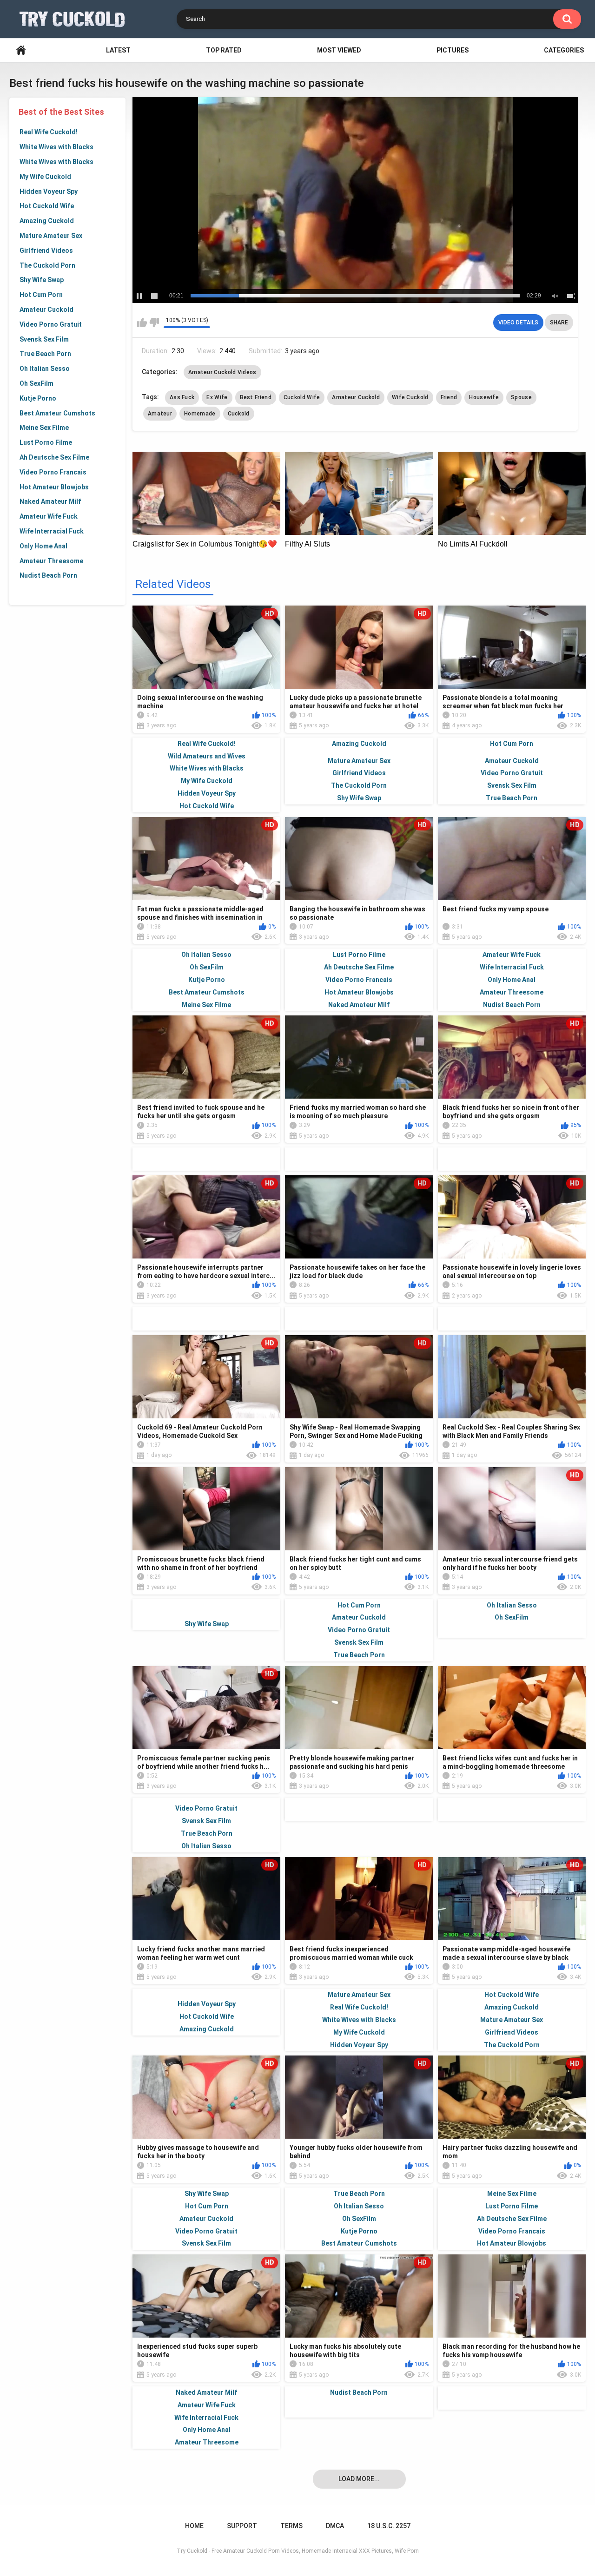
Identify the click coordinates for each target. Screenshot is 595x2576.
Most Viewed (339, 50)
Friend (449, 397)
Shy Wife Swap (42, 280)
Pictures (453, 50)
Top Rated (224, 50)
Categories (564, 50)
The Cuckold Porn (47, 265)
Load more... (359, 2479)
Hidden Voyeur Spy (49, 191)
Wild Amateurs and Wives (207, 756)
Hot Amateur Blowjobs (54, 487)
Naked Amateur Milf (50, 501)
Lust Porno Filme (46, 442)
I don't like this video (154, 323)
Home (21, 50)
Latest (118, 50)
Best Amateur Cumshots (57, 413)
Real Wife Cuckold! (49, 132)
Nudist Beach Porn (48, 575)
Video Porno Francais (53, 472)
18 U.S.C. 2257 (389, 2526)
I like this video (142, 323)
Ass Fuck (182, 397)
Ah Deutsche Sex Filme (54, 457)
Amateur (160, 414)
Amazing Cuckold (47, 221)
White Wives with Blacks (56, 147)
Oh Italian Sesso (45, 369)
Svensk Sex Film (44, 339)
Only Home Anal (43, 546)
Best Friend (256, 397)
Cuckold (239, 414)
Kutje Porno (38, 398)
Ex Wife (217, 397)
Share (559, 323)
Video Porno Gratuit (51, 324)
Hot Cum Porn (41, 295)
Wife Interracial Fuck (52, 531)
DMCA (335, 2526)
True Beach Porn (45, 354)
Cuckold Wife (302, 397)
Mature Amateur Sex (51, 236)
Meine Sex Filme (44, 428)
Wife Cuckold (410, 397)
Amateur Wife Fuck (49, 516)
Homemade (200, 414)
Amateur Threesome (51, 561)
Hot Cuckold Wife (47, 206)
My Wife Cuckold (45, 177)
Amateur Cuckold (46, 310)
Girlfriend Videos (46, 250)
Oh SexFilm (36, 383)
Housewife (484, 397)
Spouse (521, 397)
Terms (291, 2526)
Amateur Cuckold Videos (222, 372)
